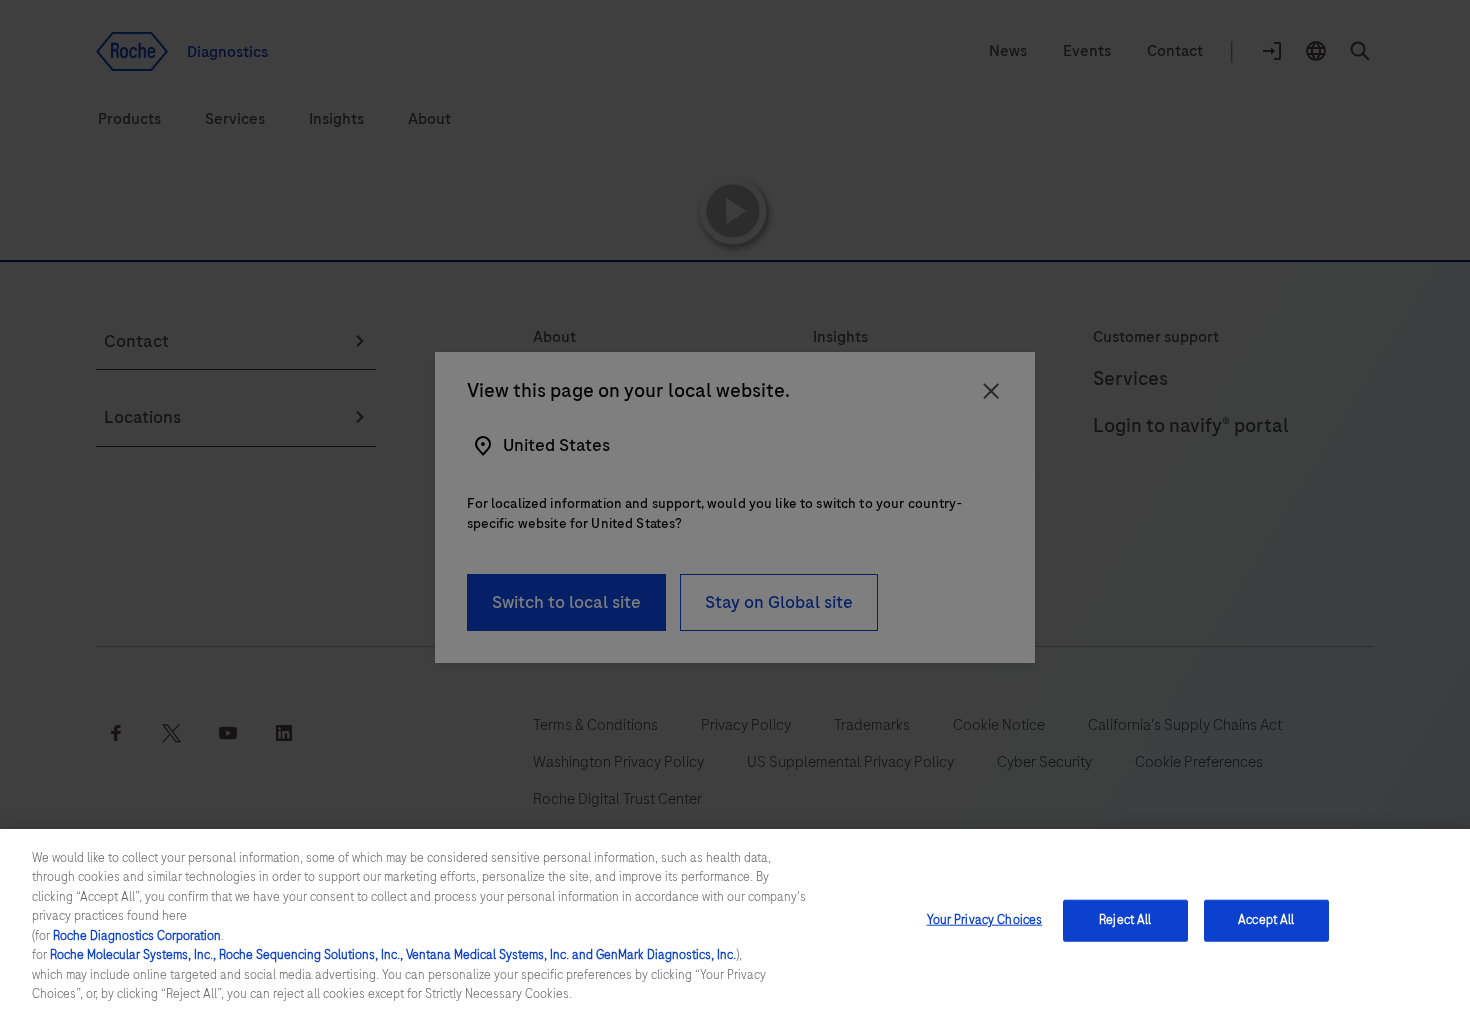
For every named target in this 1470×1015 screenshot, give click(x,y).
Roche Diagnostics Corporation (137, 936)
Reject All (1125, 920)
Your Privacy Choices (985, 920)
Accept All (1266, 920)
